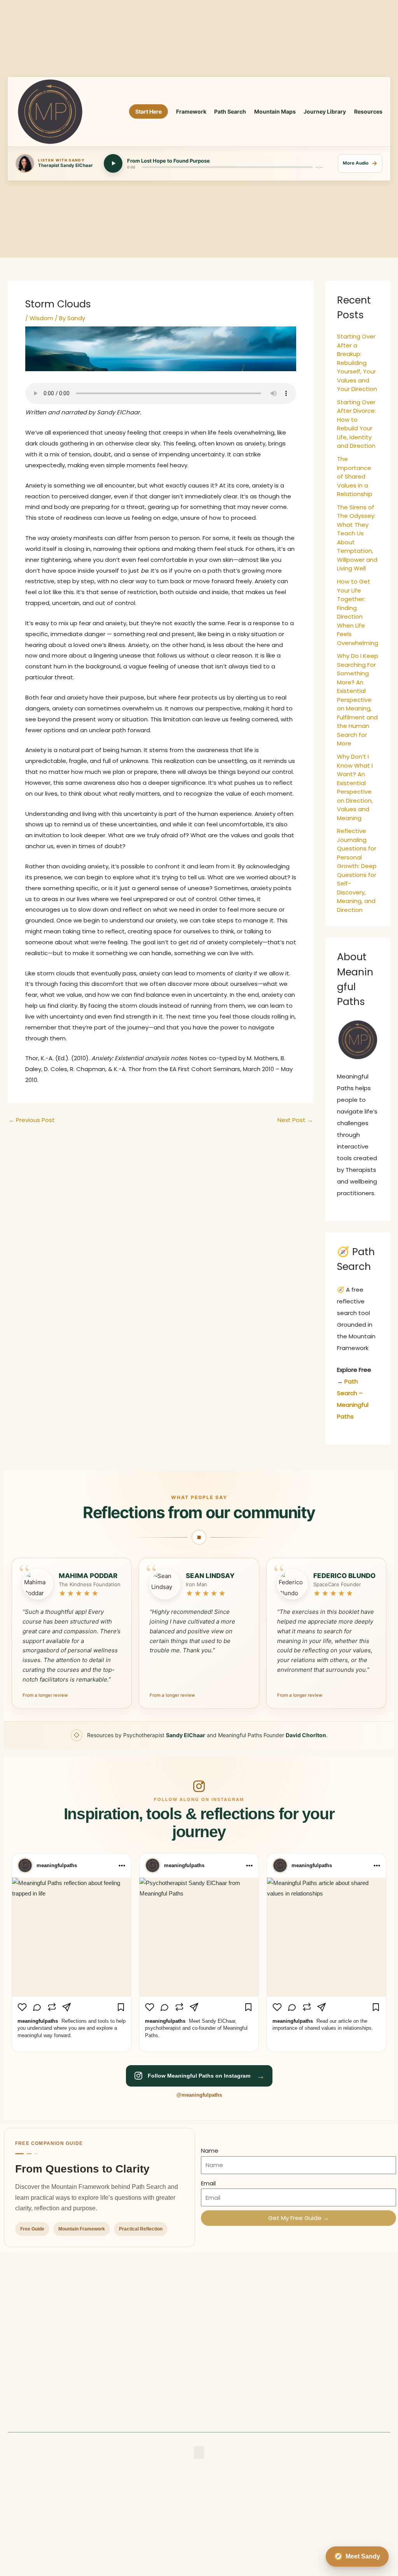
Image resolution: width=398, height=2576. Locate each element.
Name (210, 2151)
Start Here (148, 111)
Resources (368, 111)
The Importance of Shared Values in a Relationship (355, 476)
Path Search (230, 111)
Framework (191, 111)
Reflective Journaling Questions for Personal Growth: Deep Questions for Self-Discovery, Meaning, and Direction (357, 870)
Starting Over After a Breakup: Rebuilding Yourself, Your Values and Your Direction (357, 363)
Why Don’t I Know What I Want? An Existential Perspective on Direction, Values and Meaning (355, 787)
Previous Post (32, 1120)
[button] (199, 2452)
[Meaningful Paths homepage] (50, 112)
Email (208, 2183)
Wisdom (41, 318)
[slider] (227, 167)
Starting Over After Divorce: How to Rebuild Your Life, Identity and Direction (356, 424)
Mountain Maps (275, 111)
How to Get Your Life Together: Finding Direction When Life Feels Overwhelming (358, 612)
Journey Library (325, 111)
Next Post (295, 1120)
